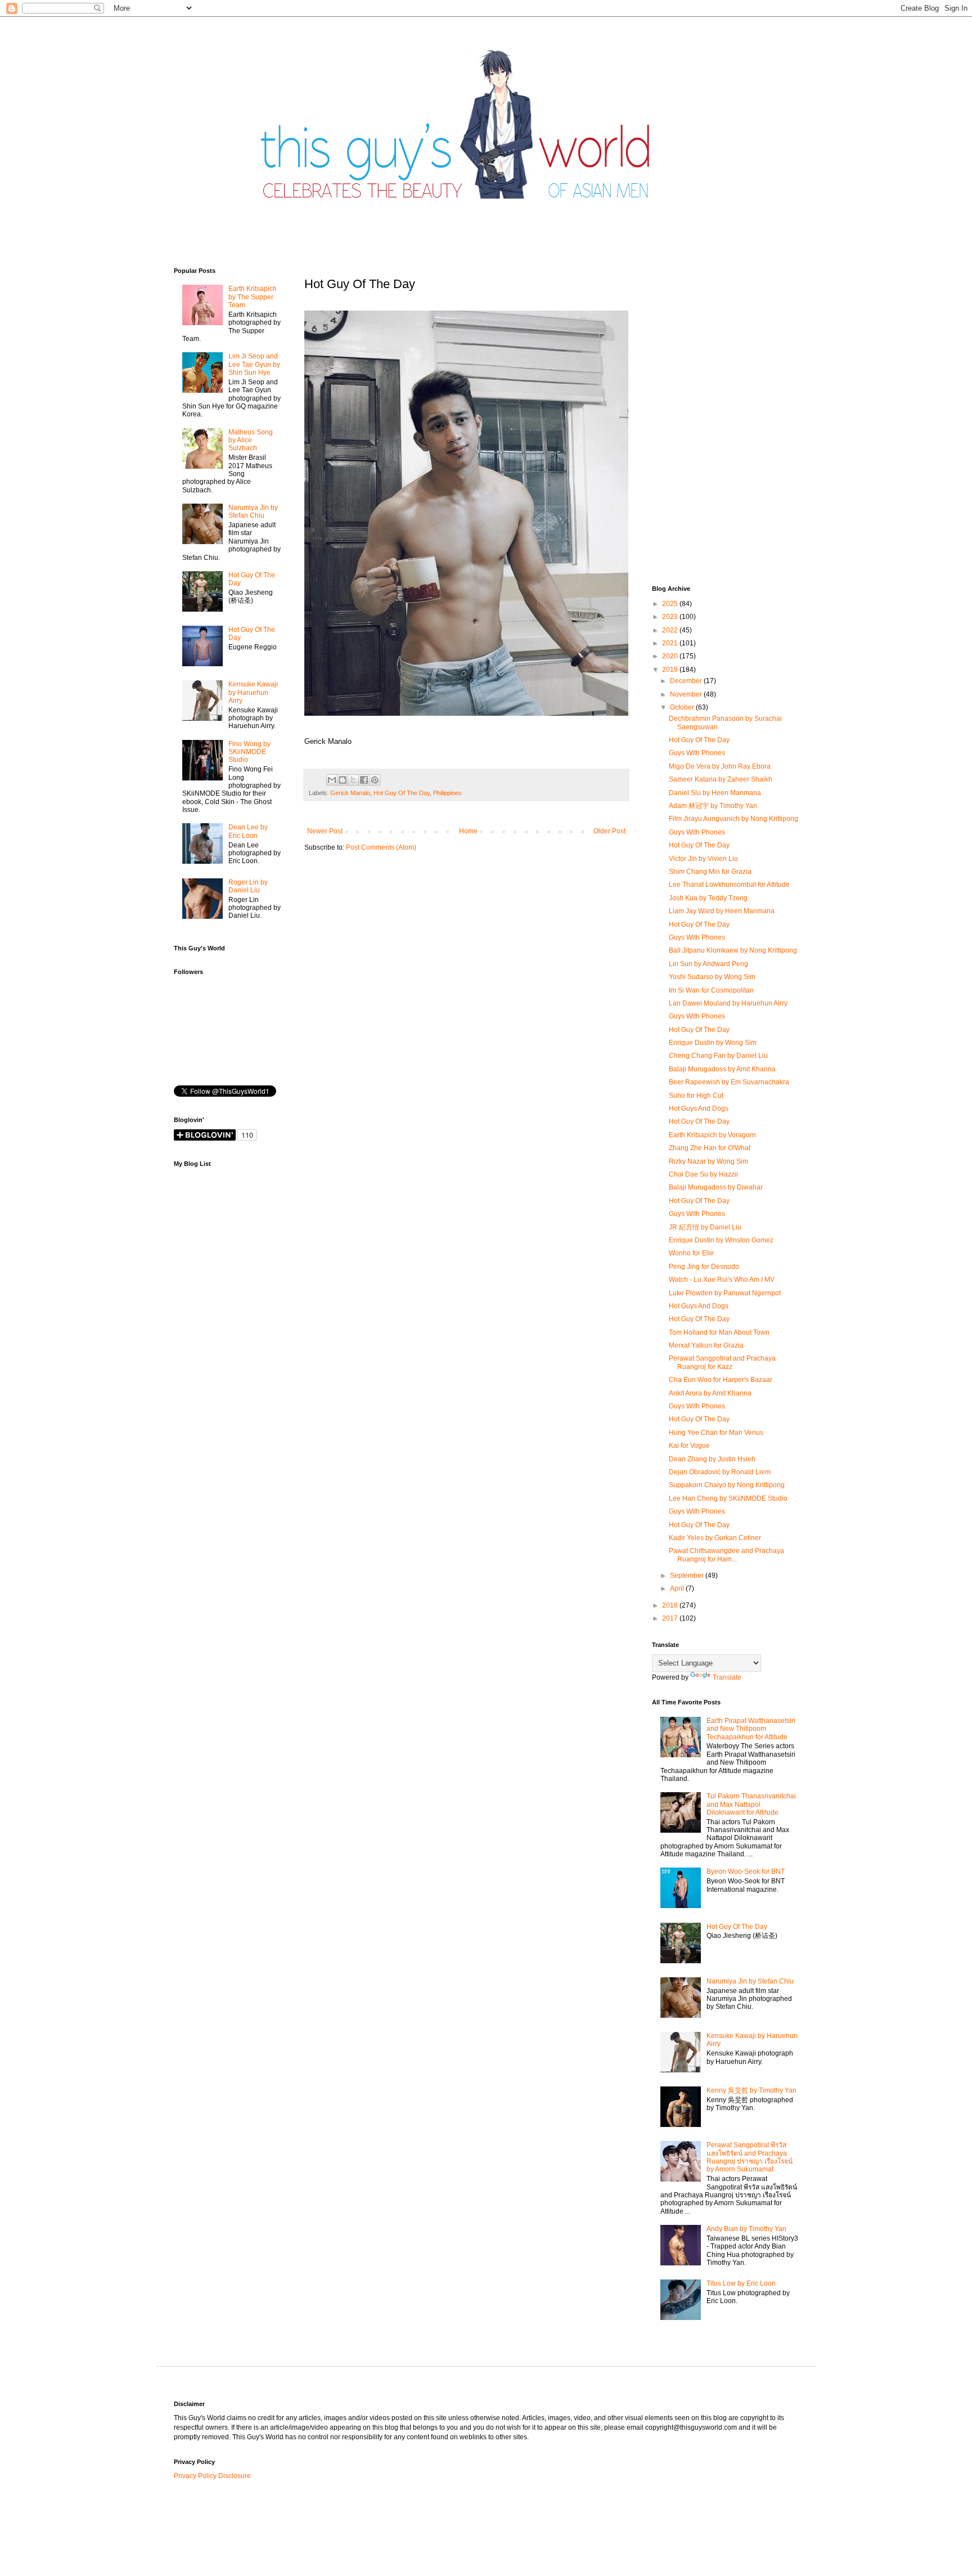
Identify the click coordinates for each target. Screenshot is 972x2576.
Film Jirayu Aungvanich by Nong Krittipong (733, 819)
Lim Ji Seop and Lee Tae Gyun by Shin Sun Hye (254, 364)
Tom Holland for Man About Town (719, 1332)
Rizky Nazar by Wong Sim (708, 1161)
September (688, 1576)
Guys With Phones (697, 753)
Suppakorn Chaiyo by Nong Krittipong (727, 1485)
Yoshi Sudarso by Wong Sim (712, 977)
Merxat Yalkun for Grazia (706, 1345)
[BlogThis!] (343, 780)
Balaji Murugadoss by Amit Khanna (722, 1069)
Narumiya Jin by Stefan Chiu (253, 511)
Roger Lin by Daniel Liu (248, 886)
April (678, 1588)
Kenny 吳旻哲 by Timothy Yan (751, 2090)
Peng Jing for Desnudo (704, 1267)
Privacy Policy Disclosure (212, 2476)
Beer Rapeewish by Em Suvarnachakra (729, 1082)
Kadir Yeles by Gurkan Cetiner (715, 1538)
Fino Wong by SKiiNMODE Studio (249, 752)
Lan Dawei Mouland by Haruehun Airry (728, 1003)
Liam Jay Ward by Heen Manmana (722, 911)
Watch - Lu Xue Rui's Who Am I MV (722, 1280)
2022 (671, 630)
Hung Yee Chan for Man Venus (716, 1433)
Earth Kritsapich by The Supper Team (253, 297)
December (687, 681)
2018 (671, 1605)
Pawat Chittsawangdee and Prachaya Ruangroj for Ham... (726, 1555)
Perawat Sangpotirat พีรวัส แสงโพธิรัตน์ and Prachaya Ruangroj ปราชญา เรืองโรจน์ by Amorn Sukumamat (750, 2157)
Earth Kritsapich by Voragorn (712, 1135)
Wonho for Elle (691, 1253)
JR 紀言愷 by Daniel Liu (705, 1227)
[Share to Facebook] (364, 780)
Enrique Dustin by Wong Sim (713, 1043)
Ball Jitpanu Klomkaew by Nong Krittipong (733, 950)
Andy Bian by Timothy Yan (746, 2229)
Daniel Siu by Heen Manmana (715, 793)
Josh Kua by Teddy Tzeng (708, 898)
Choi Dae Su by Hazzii (703, 1174)
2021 (671, 643)
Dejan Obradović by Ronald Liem (720, 1472)
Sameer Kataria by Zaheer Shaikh (721, 779)
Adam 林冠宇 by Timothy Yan (713, 806)
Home (468, 831)
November (687, 694)
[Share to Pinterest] (375, 780)
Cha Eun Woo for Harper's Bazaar (721, 1380)
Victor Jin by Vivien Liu (703, 859)
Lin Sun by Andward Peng (708, 964)
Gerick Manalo (350, 793)
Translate (727, 1677)
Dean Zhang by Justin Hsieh (712, 1459)
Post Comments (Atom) (381, 847)
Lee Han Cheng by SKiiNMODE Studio (728, 1498)
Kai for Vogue (689, 1446)
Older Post (609, 831)
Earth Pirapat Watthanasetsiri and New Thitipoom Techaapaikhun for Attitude (751, 1729)
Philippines (447, 793)
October (683, 707)
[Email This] (332, 780)
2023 (671, 617)
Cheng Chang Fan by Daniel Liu (718, 1056)
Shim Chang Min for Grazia (710, 872)
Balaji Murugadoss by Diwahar (716, 1187)
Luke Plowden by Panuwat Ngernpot (725, 1293)
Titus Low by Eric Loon (741, 2283)
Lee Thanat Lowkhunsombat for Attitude (729, 885)
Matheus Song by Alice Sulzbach (251, 440)
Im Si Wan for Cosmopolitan (711, 990)
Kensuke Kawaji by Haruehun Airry (253, 692)
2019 (671, 670)
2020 (671, 656)
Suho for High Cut (696, 1096)
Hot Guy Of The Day (402, 793)
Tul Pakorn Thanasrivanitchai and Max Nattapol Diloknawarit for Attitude (751, 1804)
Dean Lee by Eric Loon (248, 831)
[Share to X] (353, 780)
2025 (671, 604)
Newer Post (325, 831)
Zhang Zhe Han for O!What (710, 1148)
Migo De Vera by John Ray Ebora (720, 766)
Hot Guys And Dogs (699, 1109)
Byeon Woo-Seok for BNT (746, 1872)
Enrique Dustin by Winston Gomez (721, 1240)
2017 (671, 1618)
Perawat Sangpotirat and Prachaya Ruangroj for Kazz (722, 1362)
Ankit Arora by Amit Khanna (710, 1393)
